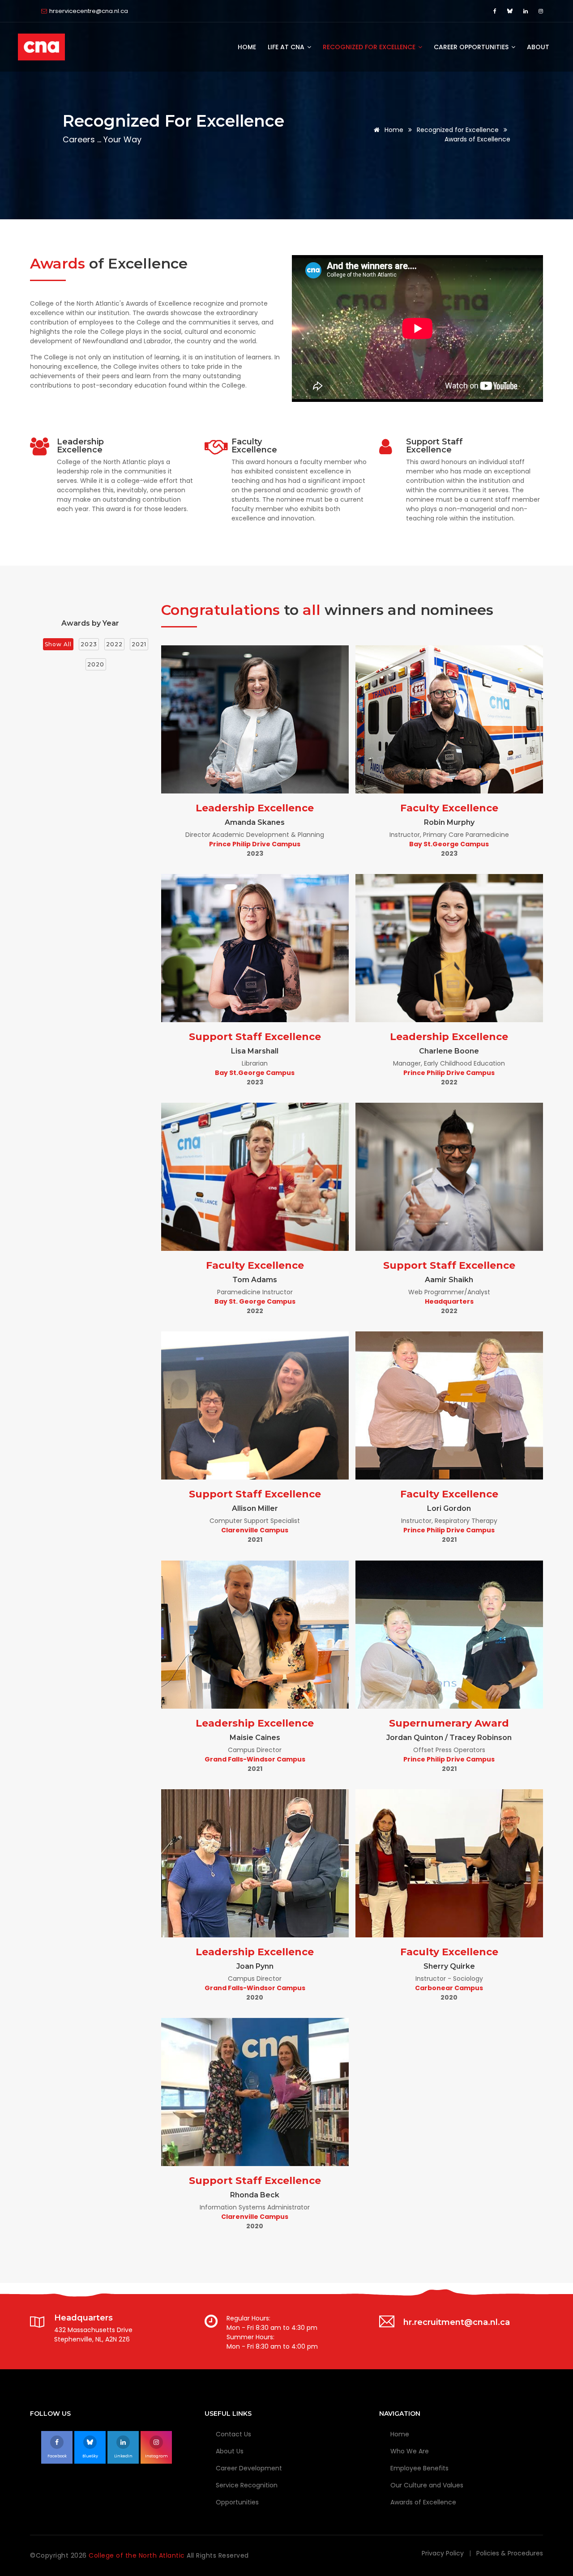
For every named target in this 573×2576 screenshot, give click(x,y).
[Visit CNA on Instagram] (541, 11)
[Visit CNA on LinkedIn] (527, 11)
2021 (139, 644)
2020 (96, 664)
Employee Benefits (419, 2468)
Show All (58, 644)
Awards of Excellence (423, 2502)
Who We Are (410, 2451)
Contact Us (233, 2434)
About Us (230, 2451)
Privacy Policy (443, 2553)
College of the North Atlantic (138, 2555)
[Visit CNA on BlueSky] (511, 11)
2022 (114, 644)
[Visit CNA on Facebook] (496, 11)
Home (247, 47)
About (538, 47)
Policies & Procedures (510, 2553)
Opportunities (237, 2502)
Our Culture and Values (427, 2485)
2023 (89, 644)
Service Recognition (247, 2485)
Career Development (249, 2468)
